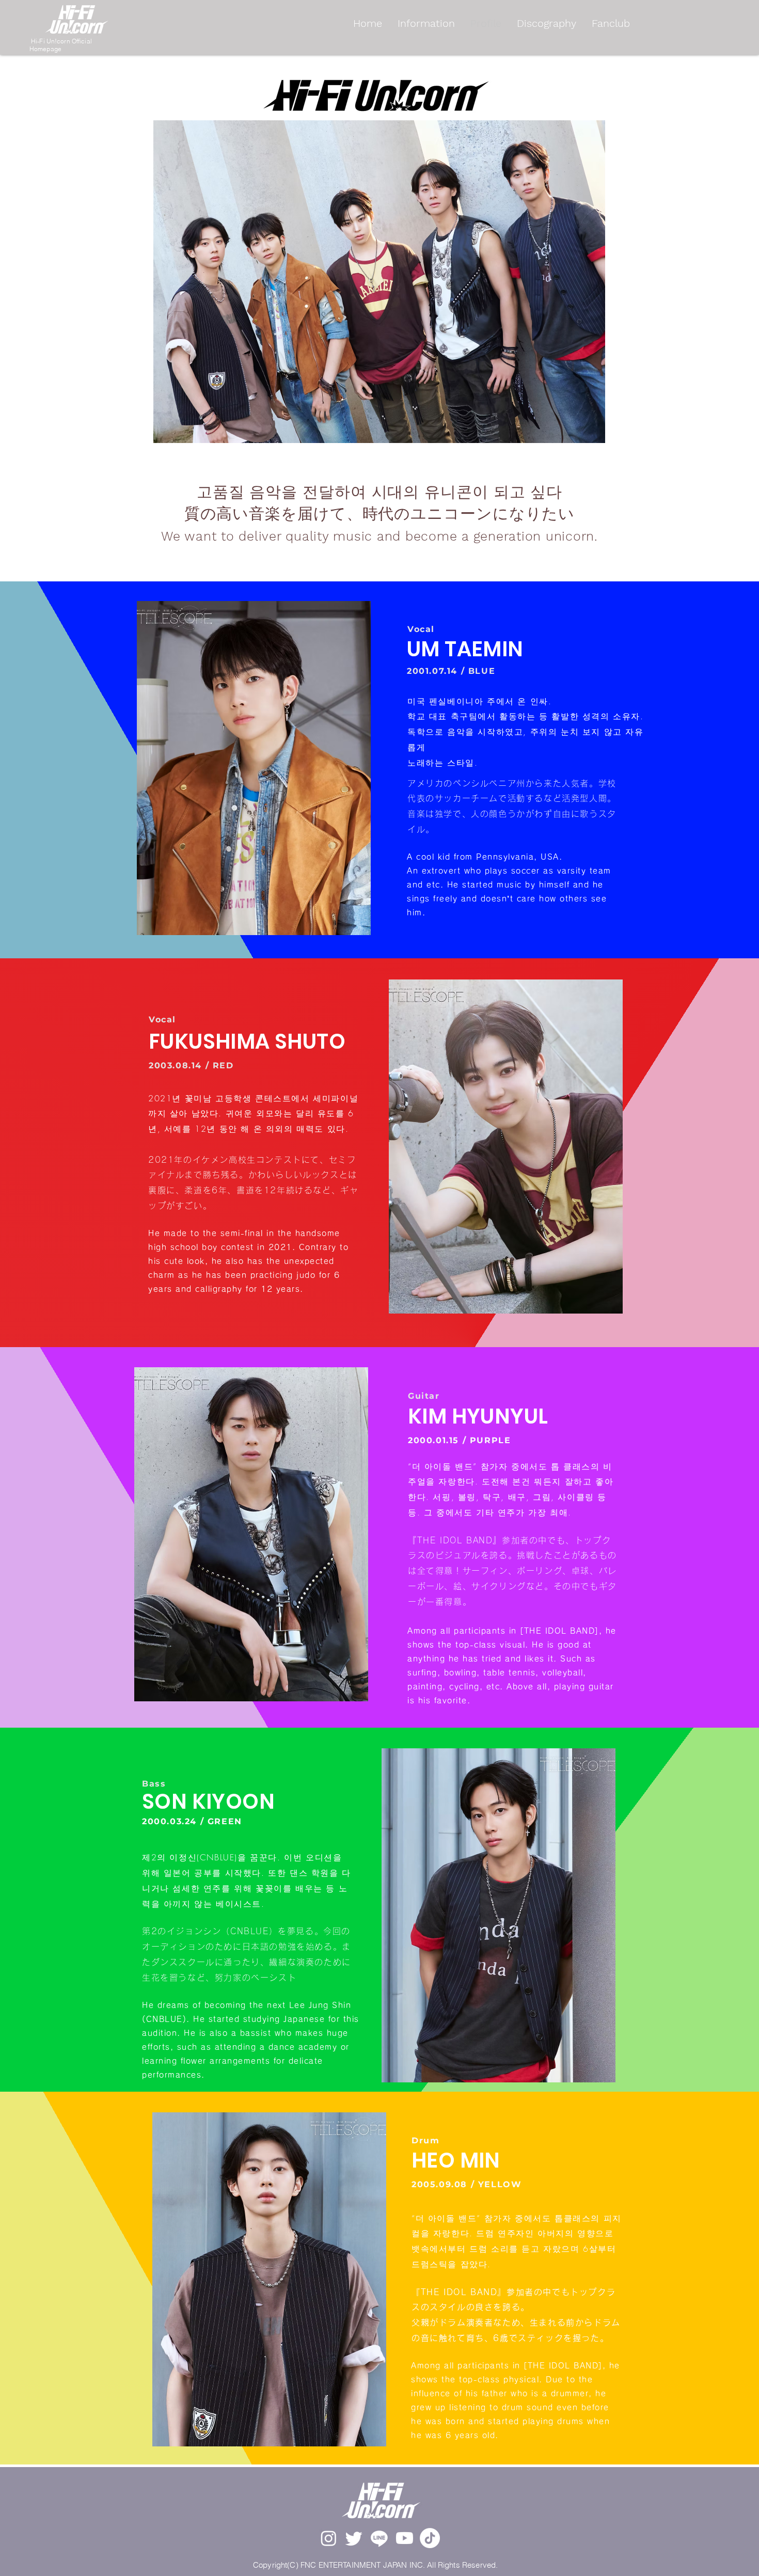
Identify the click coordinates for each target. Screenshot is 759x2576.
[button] (254, 768)
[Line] (379, 2538)
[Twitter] (354, 2538)
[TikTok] (430, 2538)
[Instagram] (329, 2538)
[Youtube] (405, 2538)
